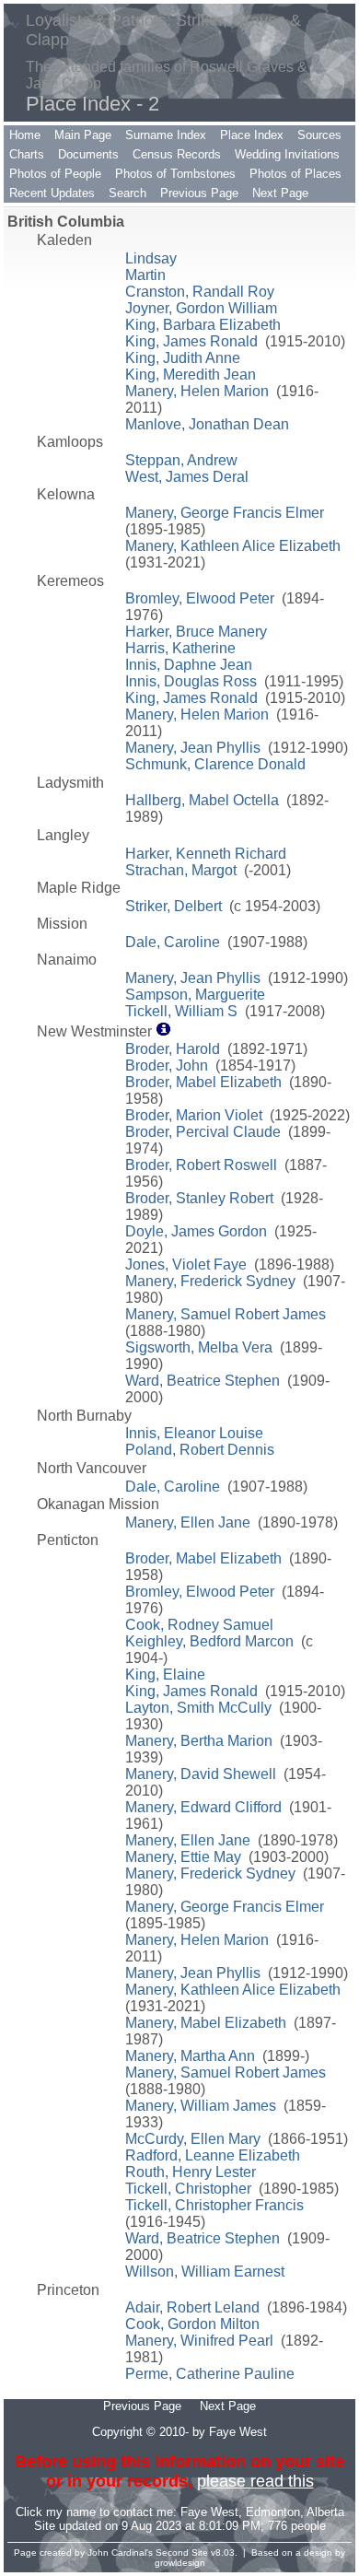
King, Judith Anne (183, 358)
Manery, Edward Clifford (203, 1807)
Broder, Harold (173, 1049)
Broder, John (167, 1066)
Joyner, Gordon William (201, 308)
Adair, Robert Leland (192, 2307)
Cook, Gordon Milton (192, 2324)
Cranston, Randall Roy (200, 292)
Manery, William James (201, 2106)
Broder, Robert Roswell (201, 1165)
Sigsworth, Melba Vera (199, 1347)
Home (25, 135)
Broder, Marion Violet (194, 1115)
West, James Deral (187, 477)
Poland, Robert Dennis (200, 1450)
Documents (88, 154)
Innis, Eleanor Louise (194, 1433)
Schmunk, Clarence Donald (215, 764)
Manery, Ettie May (183, 1857)
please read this (255, 2481)
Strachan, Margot (181, 870)
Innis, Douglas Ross (191, 681)
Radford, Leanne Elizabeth (213, 2155)
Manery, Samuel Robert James (226, 1314)
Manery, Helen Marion (197, 391)
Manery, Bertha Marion (199, 1741)
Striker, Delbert (174, 906)
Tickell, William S (181, 1011)
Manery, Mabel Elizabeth (206, 2023)
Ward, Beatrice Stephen (203, 1381)
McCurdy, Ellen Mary (193, 2139)
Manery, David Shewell (201, 1774)
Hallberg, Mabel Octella (202, 800)
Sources (319, 135)
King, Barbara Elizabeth (203, 325)
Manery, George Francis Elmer (225, 513)
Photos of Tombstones (175, 174)
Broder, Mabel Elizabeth (203, 1082)
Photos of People (55, 174)
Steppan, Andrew (181, 460)
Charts (27, 154)
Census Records (177, 154)
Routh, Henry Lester (191, 2172)
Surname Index (166, 135)
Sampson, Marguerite (195, 995)
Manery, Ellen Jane (188, 1522)
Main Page (83, 135)
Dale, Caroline (173, 942)
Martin (145, 275)
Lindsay (151, 258)
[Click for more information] (163, 1031)
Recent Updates (52, 193)
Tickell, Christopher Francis (214, 2205)
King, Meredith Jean (191, 375)
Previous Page (199, 193)
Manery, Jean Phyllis (193, 748)
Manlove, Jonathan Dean (207, 424)
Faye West (209, 2512)
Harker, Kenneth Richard (206, 854)
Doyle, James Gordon (196, 1231)
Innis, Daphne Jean (189, 665)
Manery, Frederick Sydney (210, 1281)
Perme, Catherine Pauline (210, 2374)
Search (127, 193)
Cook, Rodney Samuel (199, 1625)
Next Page (280, 193)
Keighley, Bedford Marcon (209, 1641)
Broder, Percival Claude (203, 1132)
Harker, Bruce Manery (196, 632)
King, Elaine (165, 1674)
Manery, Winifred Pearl (199, 2341)
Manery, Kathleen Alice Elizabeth (233, 546)
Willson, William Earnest (205, 2272)
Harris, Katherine (180, 648)
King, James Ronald (191, 341)
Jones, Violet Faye (186, 1265)
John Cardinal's (120, 2553)
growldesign (180, 2563)
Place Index (252, 135)
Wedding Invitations (287, 154)
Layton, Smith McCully (198, 1708)
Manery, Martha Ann (190, 2056)
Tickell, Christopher (188, 2189)
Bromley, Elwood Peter (200, 598)
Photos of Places (295, 174)
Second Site (182, 2553)
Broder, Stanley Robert (199, 1198)
